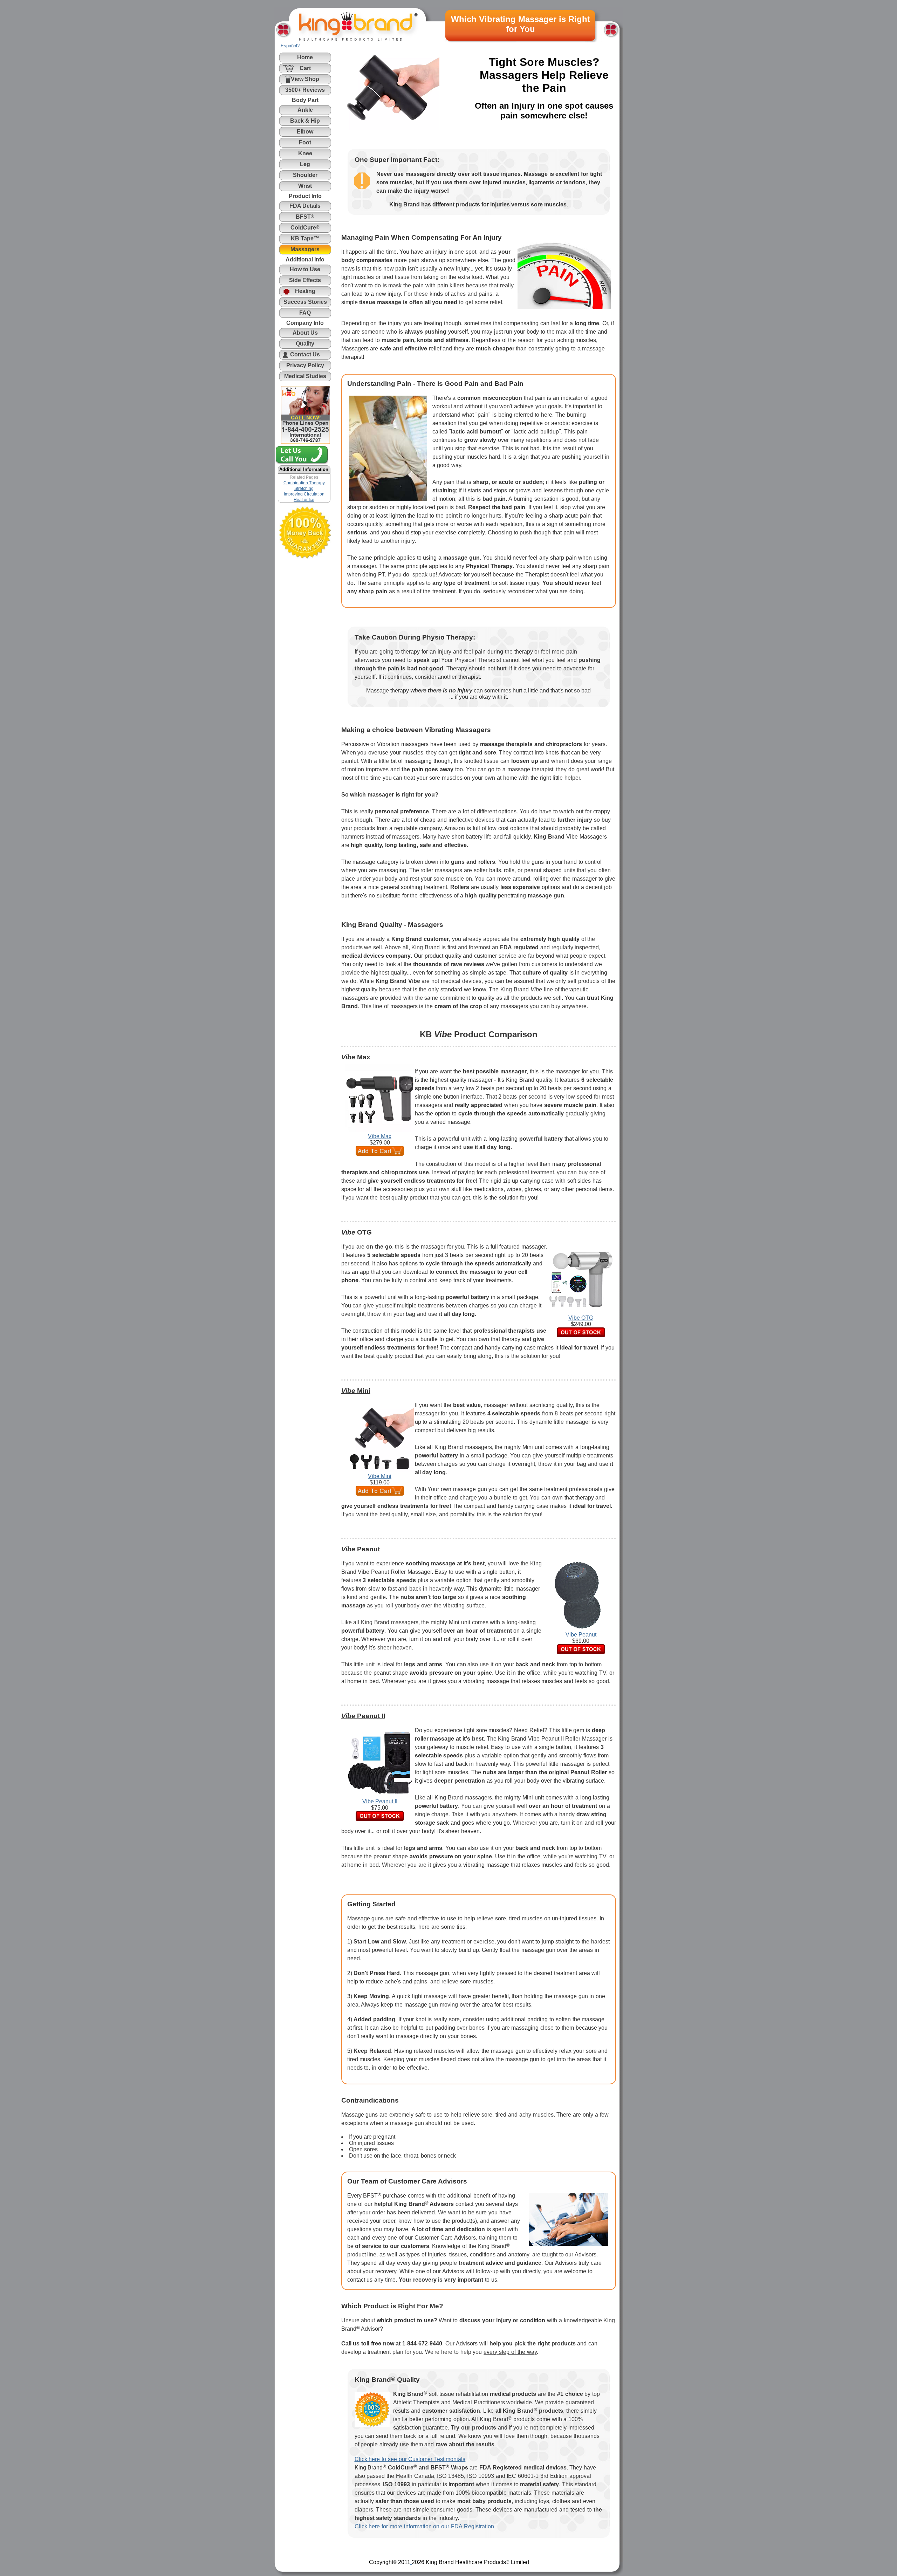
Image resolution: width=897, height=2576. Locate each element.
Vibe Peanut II (380, 1801)
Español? (290, 46)
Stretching (304, 488)
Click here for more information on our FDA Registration (424, 2526)
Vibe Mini (380, 1476)
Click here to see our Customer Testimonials (410, 2459)
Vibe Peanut (581, 1635)
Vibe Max (380, 1136)
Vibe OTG (581, 1318)
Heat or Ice (304, 500)
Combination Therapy (304, 483)
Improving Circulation (304, 494)
